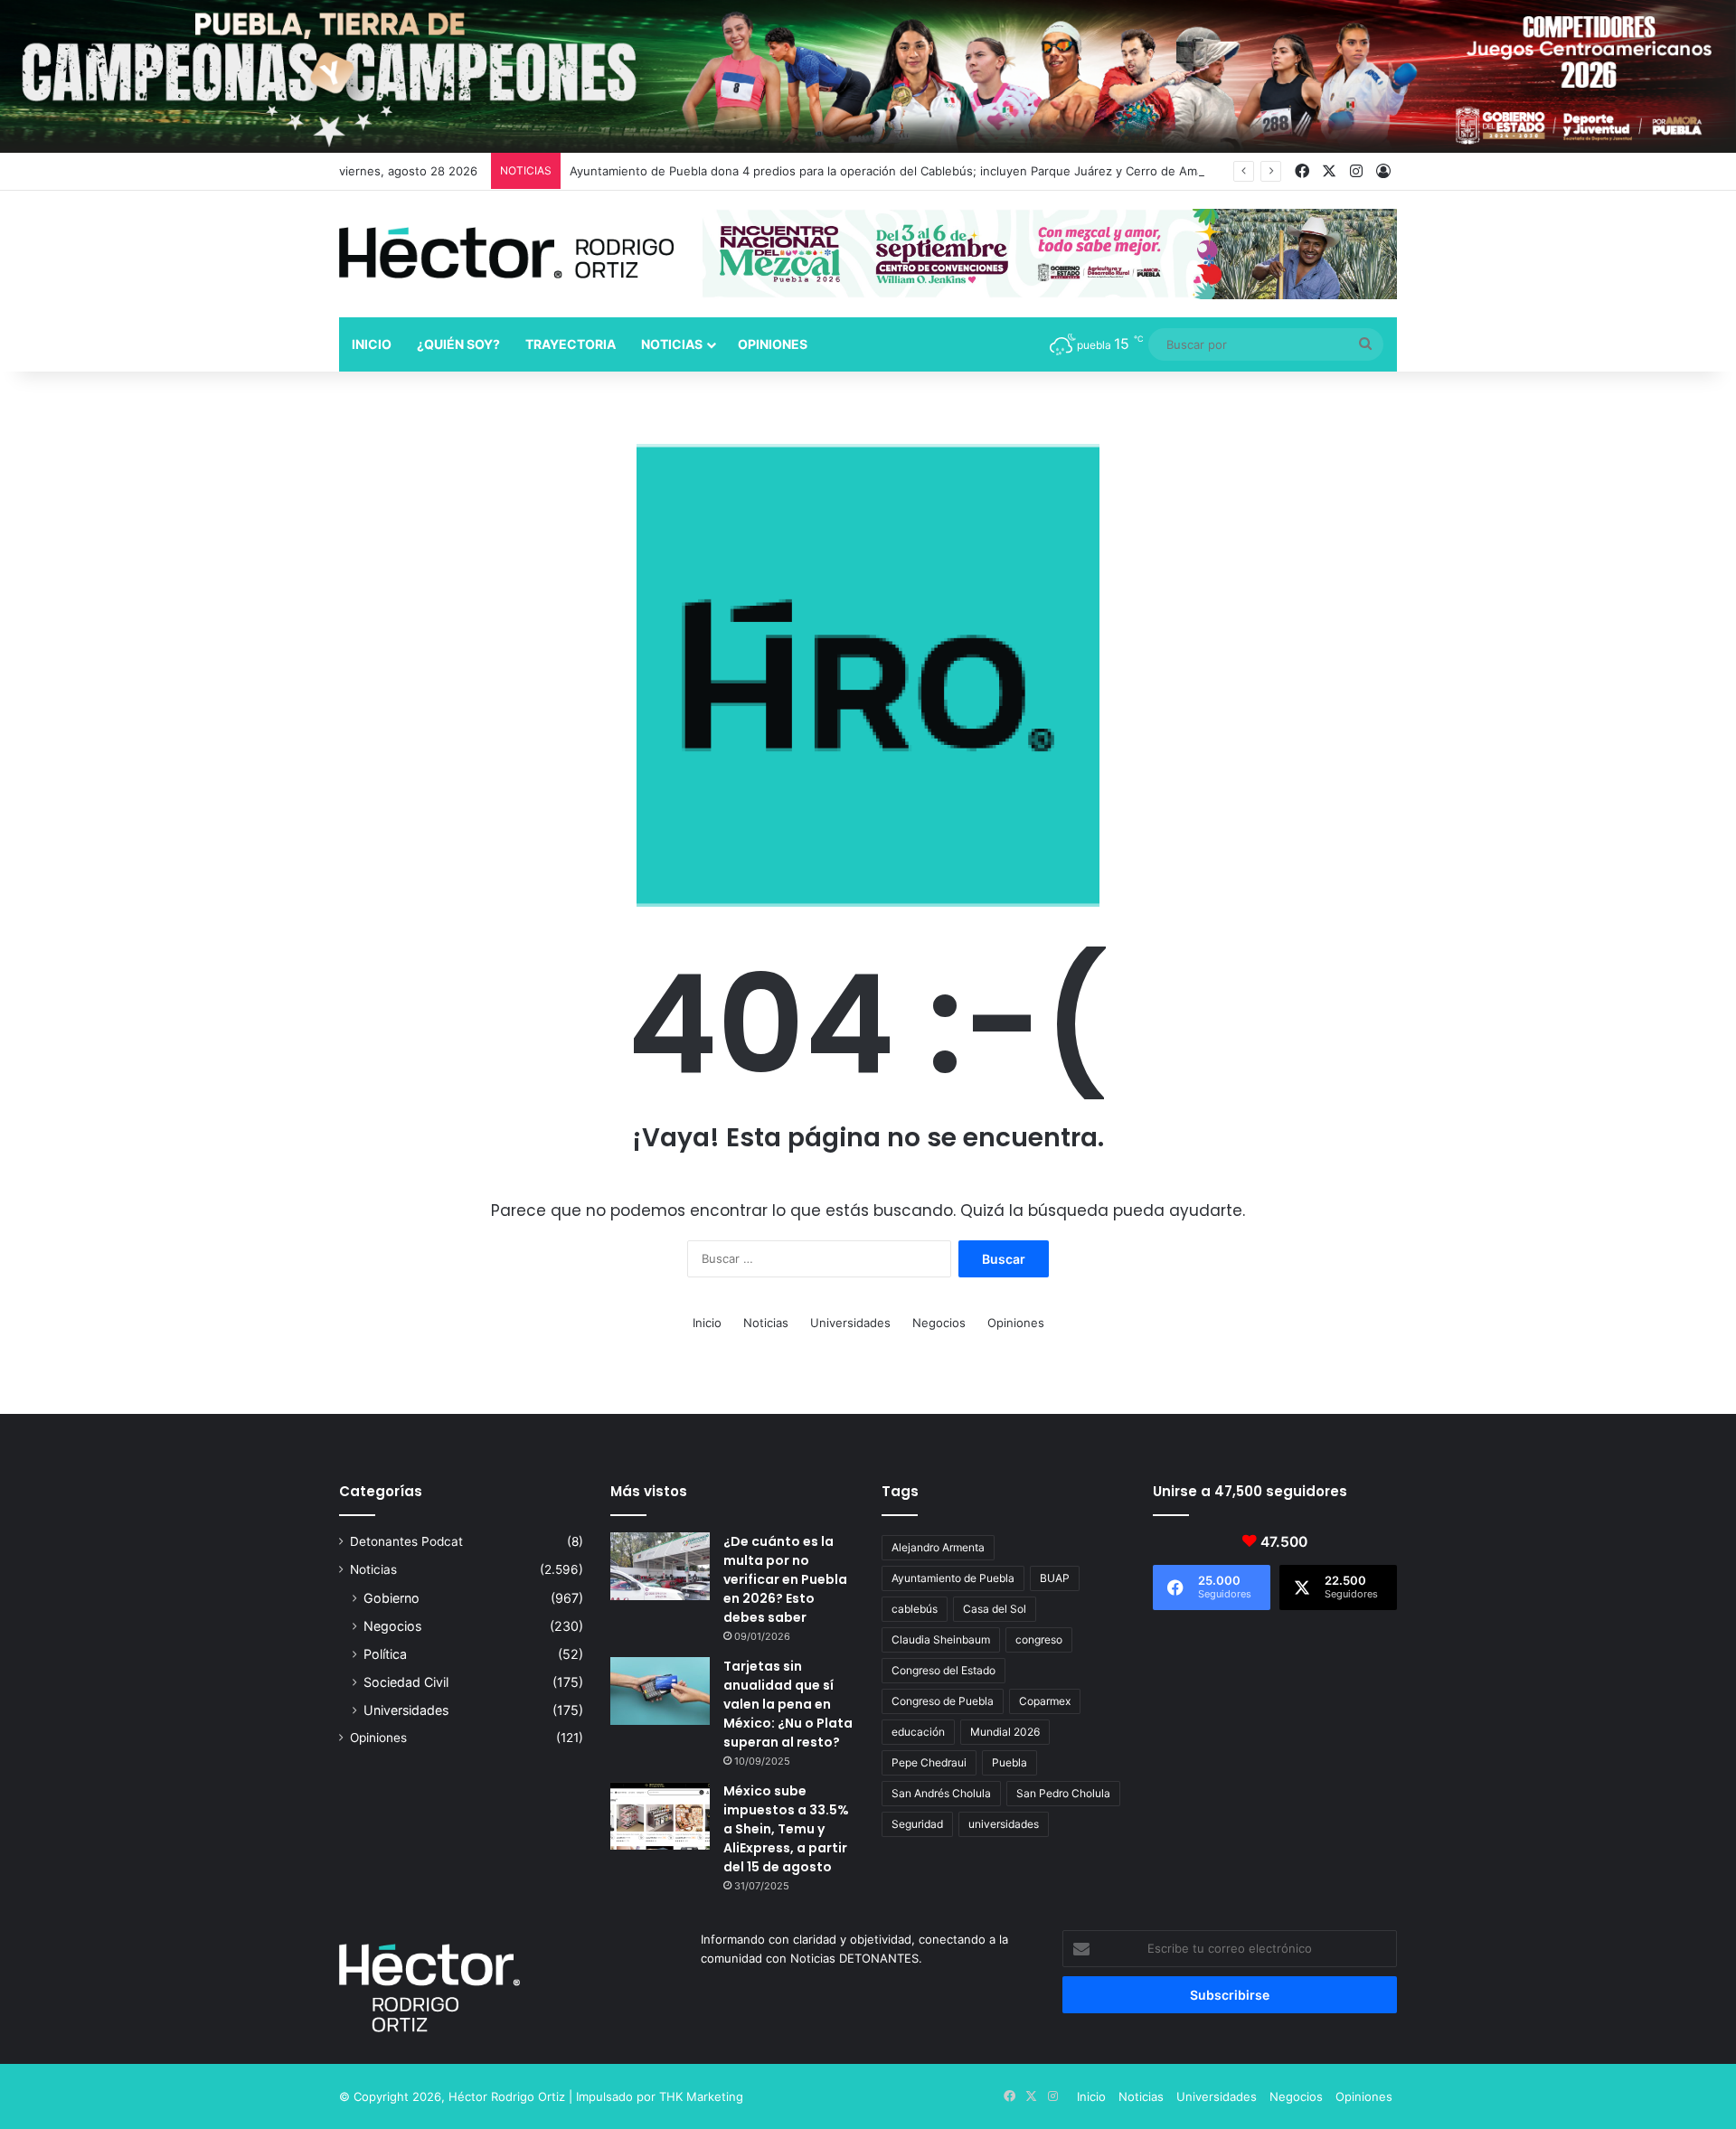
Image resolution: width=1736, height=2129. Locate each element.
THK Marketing (701, 2096)
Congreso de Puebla (943, 1701)
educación (918, 1732)
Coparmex (1045, 1701)
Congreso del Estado (943, 1670)
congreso (1039, 1639)
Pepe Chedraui (929, 1762)
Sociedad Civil (406, 1682)
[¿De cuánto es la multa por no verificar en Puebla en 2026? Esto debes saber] (660, 1566)
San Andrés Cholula (941, 1793)
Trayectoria (571, 344)
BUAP (1055, 1578)
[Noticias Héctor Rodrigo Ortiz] (506, 253)
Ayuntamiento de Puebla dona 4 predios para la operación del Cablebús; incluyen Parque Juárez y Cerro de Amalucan (901, 171)
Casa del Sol (995, 1609)
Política (385, 1654)
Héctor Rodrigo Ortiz (507, 2096)
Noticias (672, 344)
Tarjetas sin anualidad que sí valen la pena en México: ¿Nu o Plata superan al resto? (788, 1704)
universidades (1004, 1824)
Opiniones (773, 344)
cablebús (915, 1609)
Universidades (850, 1323)
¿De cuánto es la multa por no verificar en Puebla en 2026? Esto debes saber (785, 1579)
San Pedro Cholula (1063, 1793)
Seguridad (917, 1824)
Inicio (372, 344)
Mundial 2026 (1005, 1732)
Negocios (939, 1323)
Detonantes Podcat (406, 1541)
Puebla (1010, 1762)
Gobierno (392, 1598)
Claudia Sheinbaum (941, 1639)
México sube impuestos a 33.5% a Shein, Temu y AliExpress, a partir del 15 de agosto (786, 1829)
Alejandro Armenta (938, 1547)
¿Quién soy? (458, 344)
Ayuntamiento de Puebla (953, 1578)
